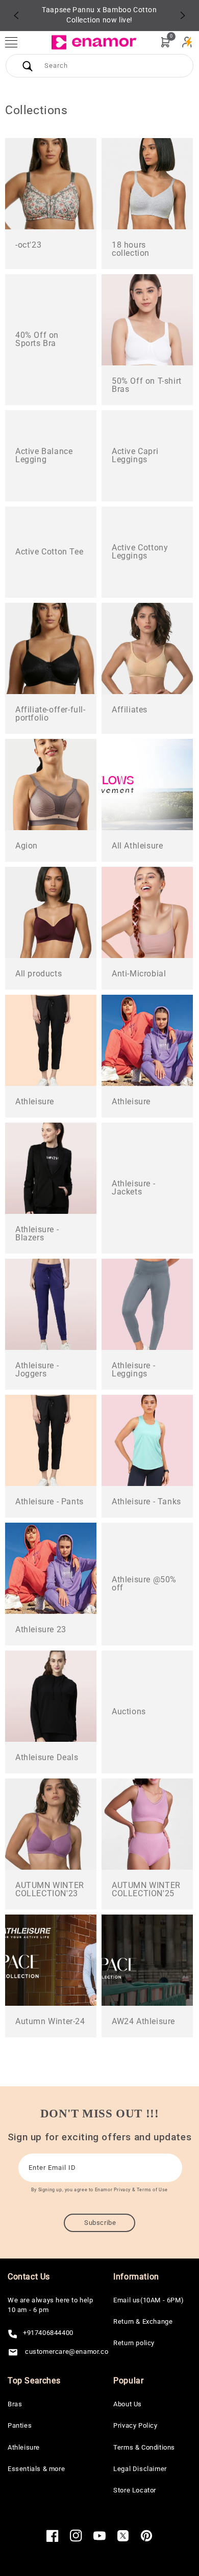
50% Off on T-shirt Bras (147, 385)
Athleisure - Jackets (133, 1188)
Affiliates (130, 710)
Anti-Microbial (139, 974)
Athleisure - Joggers (37, 1370)
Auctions (129, 1712)
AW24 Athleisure (143, 2022)
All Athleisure (137, 846)
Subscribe (100, 2223)
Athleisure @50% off (144, 1584)
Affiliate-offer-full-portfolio (51, 714)
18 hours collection (131, 249)
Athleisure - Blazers (37, 1234)
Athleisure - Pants (49, 1502)
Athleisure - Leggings (133, 1370)
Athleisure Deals (47, 1758)
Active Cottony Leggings (140, 552)
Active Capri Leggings (135, 456)
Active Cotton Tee (49, 552)
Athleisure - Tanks (146, 1502)
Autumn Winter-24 (50, 2022)
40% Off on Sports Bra (37, 339)
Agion (27, 846)
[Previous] (16, 15)
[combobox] (99, 66)
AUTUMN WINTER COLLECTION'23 (50, 1890)
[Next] (183, 15)
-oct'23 (28, 245)
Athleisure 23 (41, 1630)
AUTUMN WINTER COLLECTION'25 (146, 1890)
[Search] (28, 66)
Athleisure (35, 1102)
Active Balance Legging (44, 456)
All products (39, 974)
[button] (16, 42)
